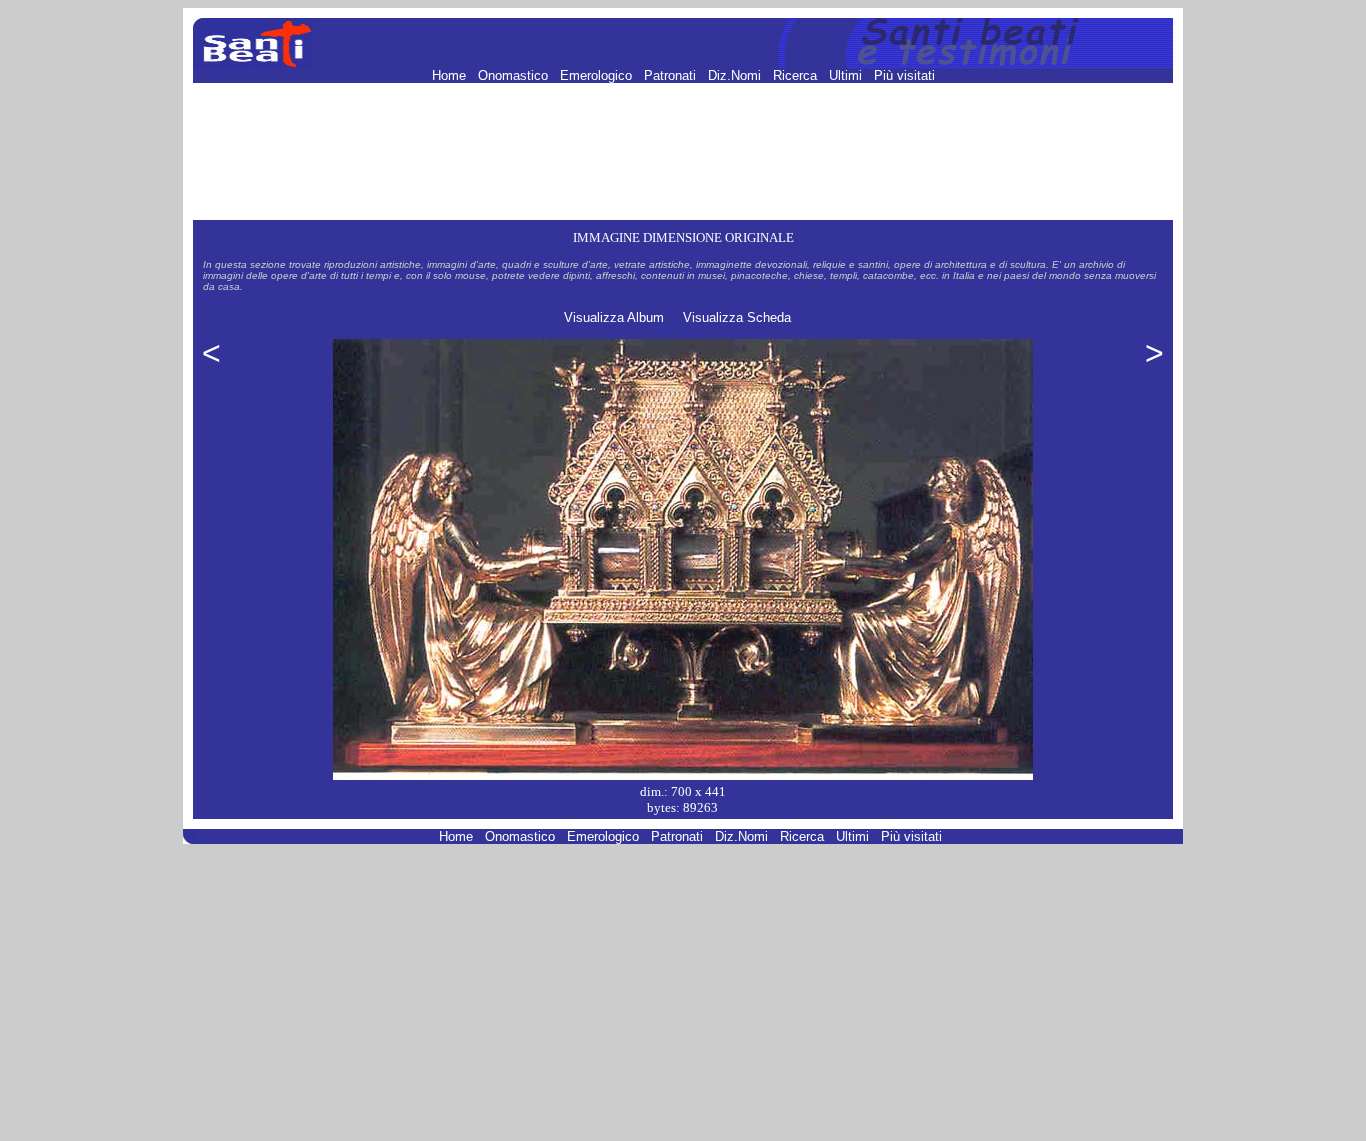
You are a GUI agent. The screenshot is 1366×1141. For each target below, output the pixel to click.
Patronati (672, 75)
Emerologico (598, 75)
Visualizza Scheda (737, 317)
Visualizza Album (614, 317)
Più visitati (904, 75)
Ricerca (797, 75)
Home (451, 75)
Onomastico (515, 75)
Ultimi (847, 75)
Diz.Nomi (736, 75)
